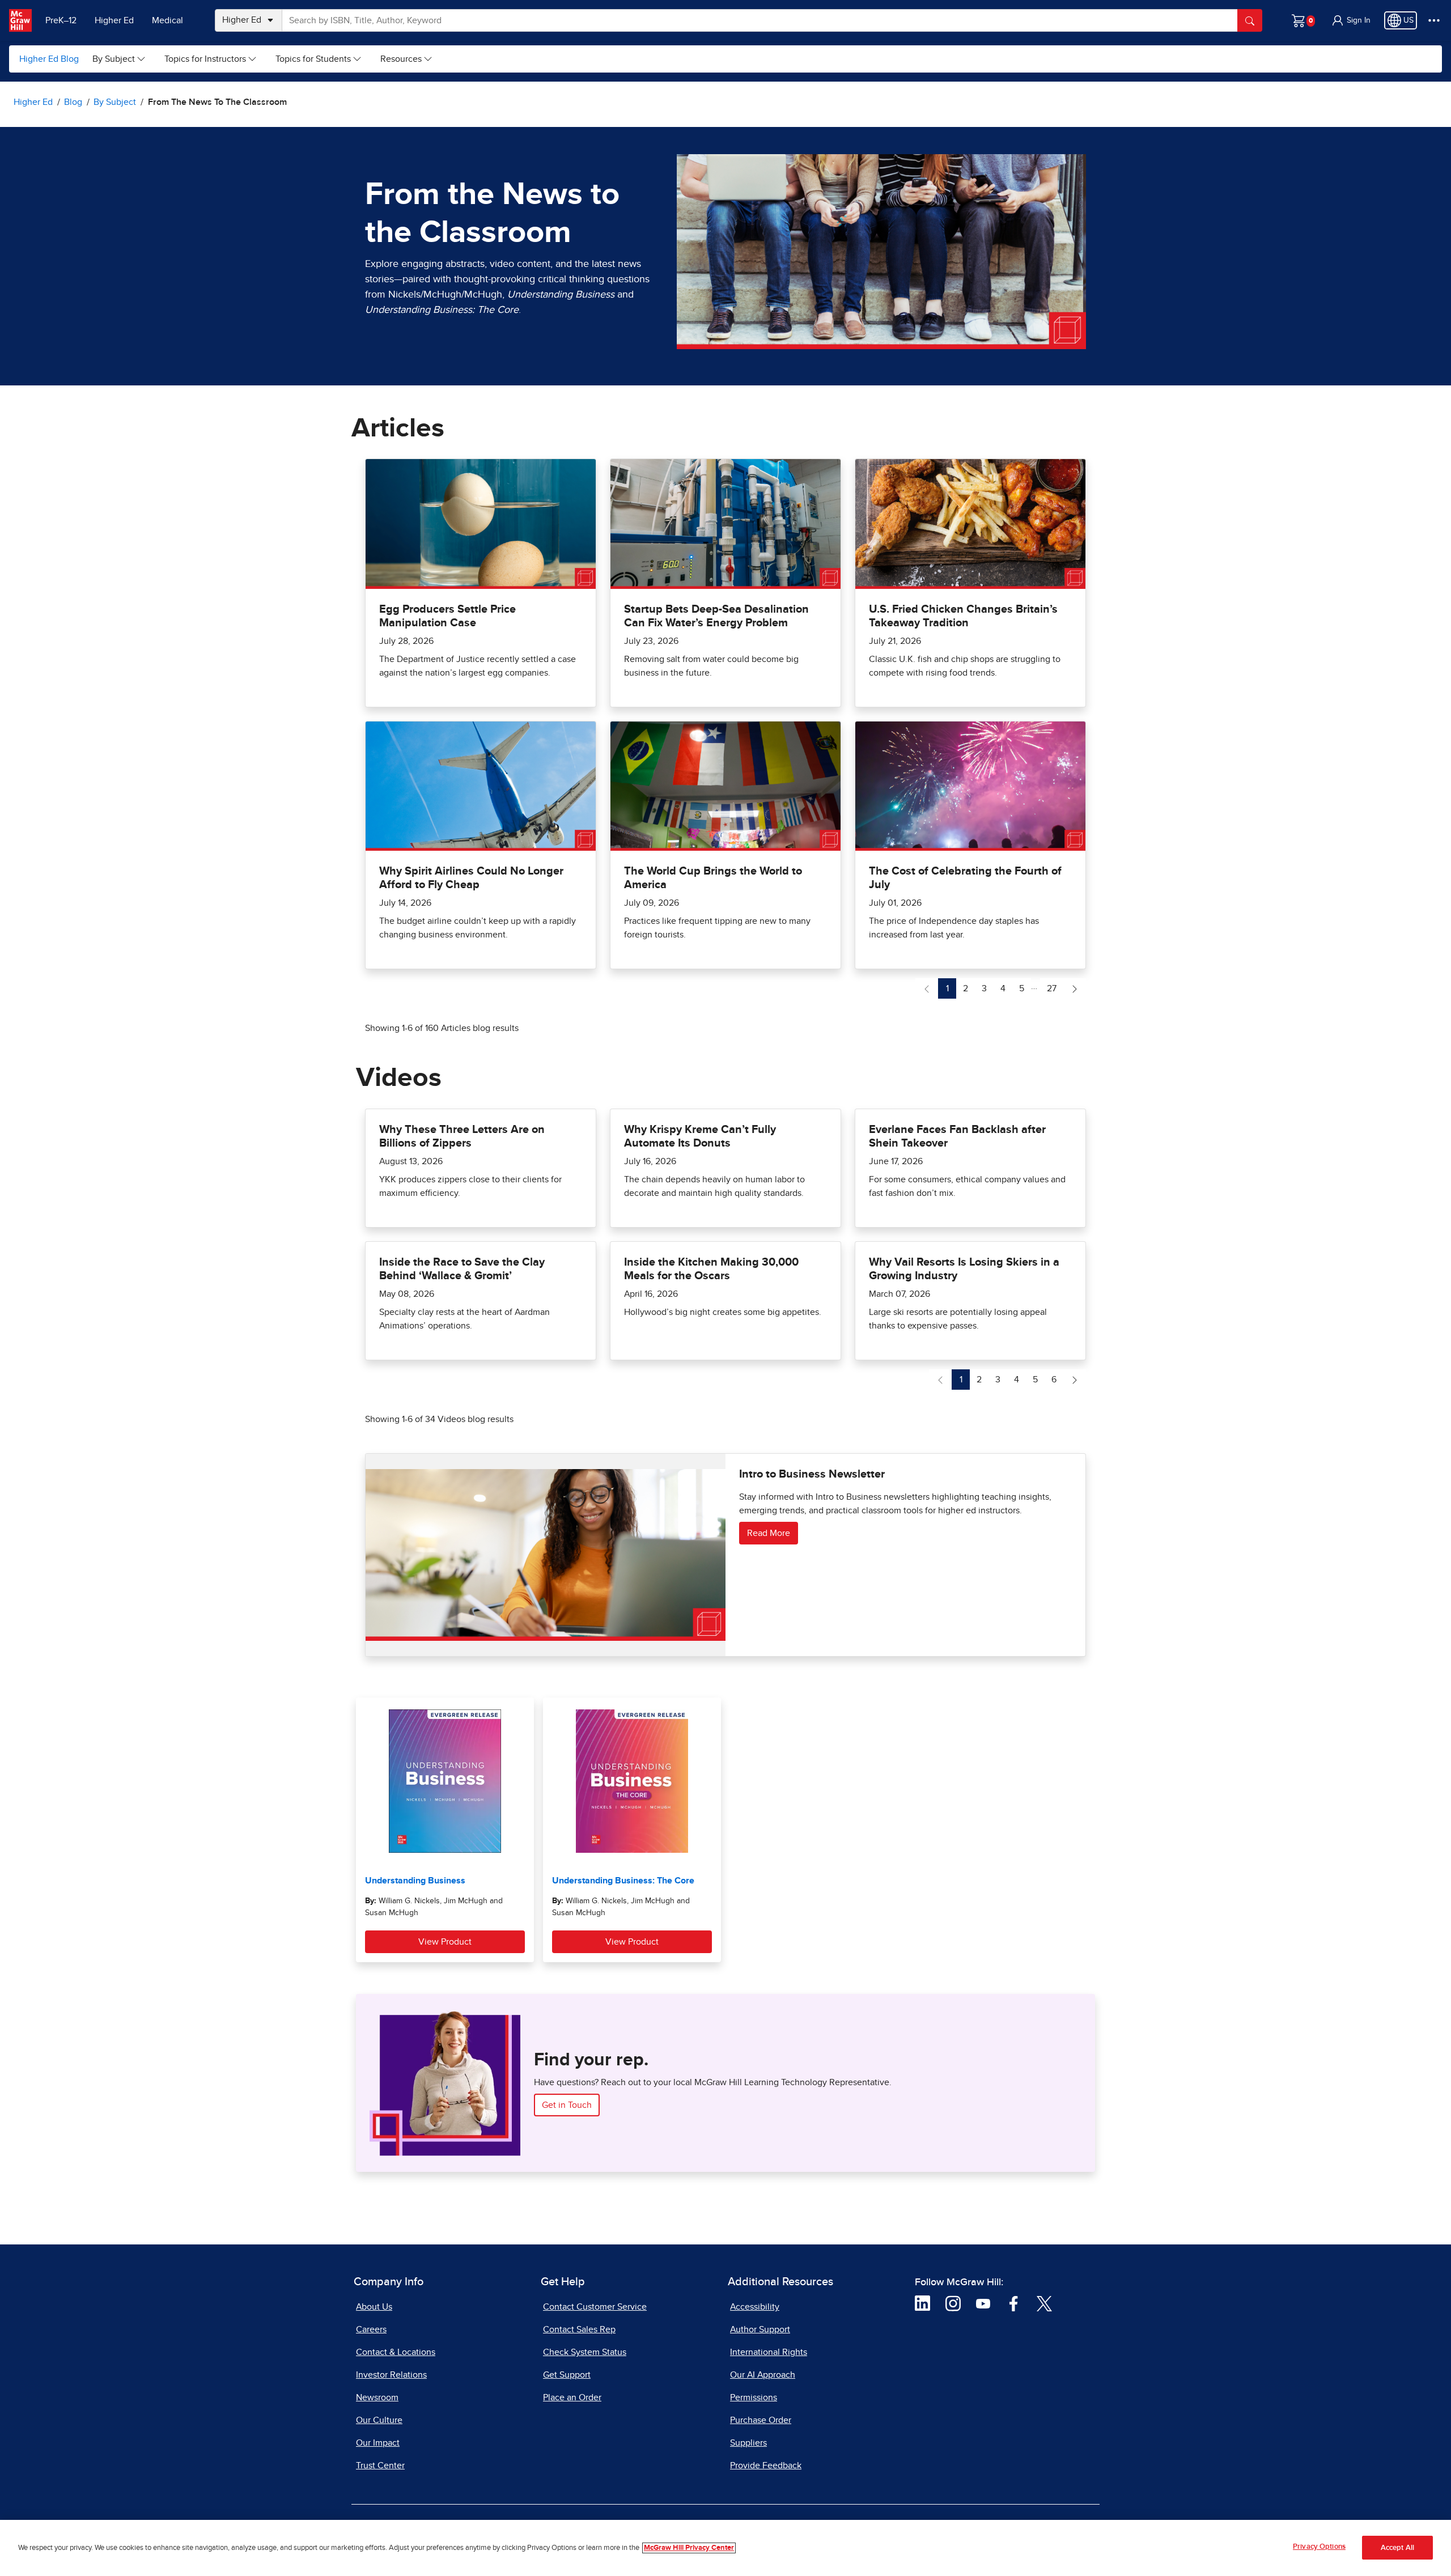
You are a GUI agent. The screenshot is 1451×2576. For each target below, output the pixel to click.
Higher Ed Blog (49, 59)
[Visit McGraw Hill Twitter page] (1044, 2303)
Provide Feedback (766, 2465)
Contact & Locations (396, 2352)
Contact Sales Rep (579, 2329)
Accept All (1397, 2548)
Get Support (567, 2375)
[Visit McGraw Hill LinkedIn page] (922, 2303)
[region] (725, 2548)
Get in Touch (567, 2105)
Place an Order (572, 2397)
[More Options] (1434, 20)
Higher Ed (114, 20)
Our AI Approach (763, 2375)
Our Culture (379, 2420)
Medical (167, 20)
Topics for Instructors (205, 59)
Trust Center (380, 2465)
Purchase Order (761, 2420)
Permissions (754, 2397)
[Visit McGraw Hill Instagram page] (953, 2303)
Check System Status (585, 2352)
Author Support (760, 2329)
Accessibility (755, 2307)
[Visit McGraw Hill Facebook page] (1014, 2303)
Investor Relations (391, 2375)
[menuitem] (119, 59)
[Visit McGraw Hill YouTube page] (983, 2303)
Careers (371, 2329)
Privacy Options (1319, 2547)
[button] (1351, 20)
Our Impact (378, 2443)
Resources (401, 59)
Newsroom (377, 2397)
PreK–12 (61, 20)
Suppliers (748, 2443)
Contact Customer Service (595, 2307)
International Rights (769, 2352)
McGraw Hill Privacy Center (689, 2548)
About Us (374, 2307)
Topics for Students (313, 59)
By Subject (114, 59)
